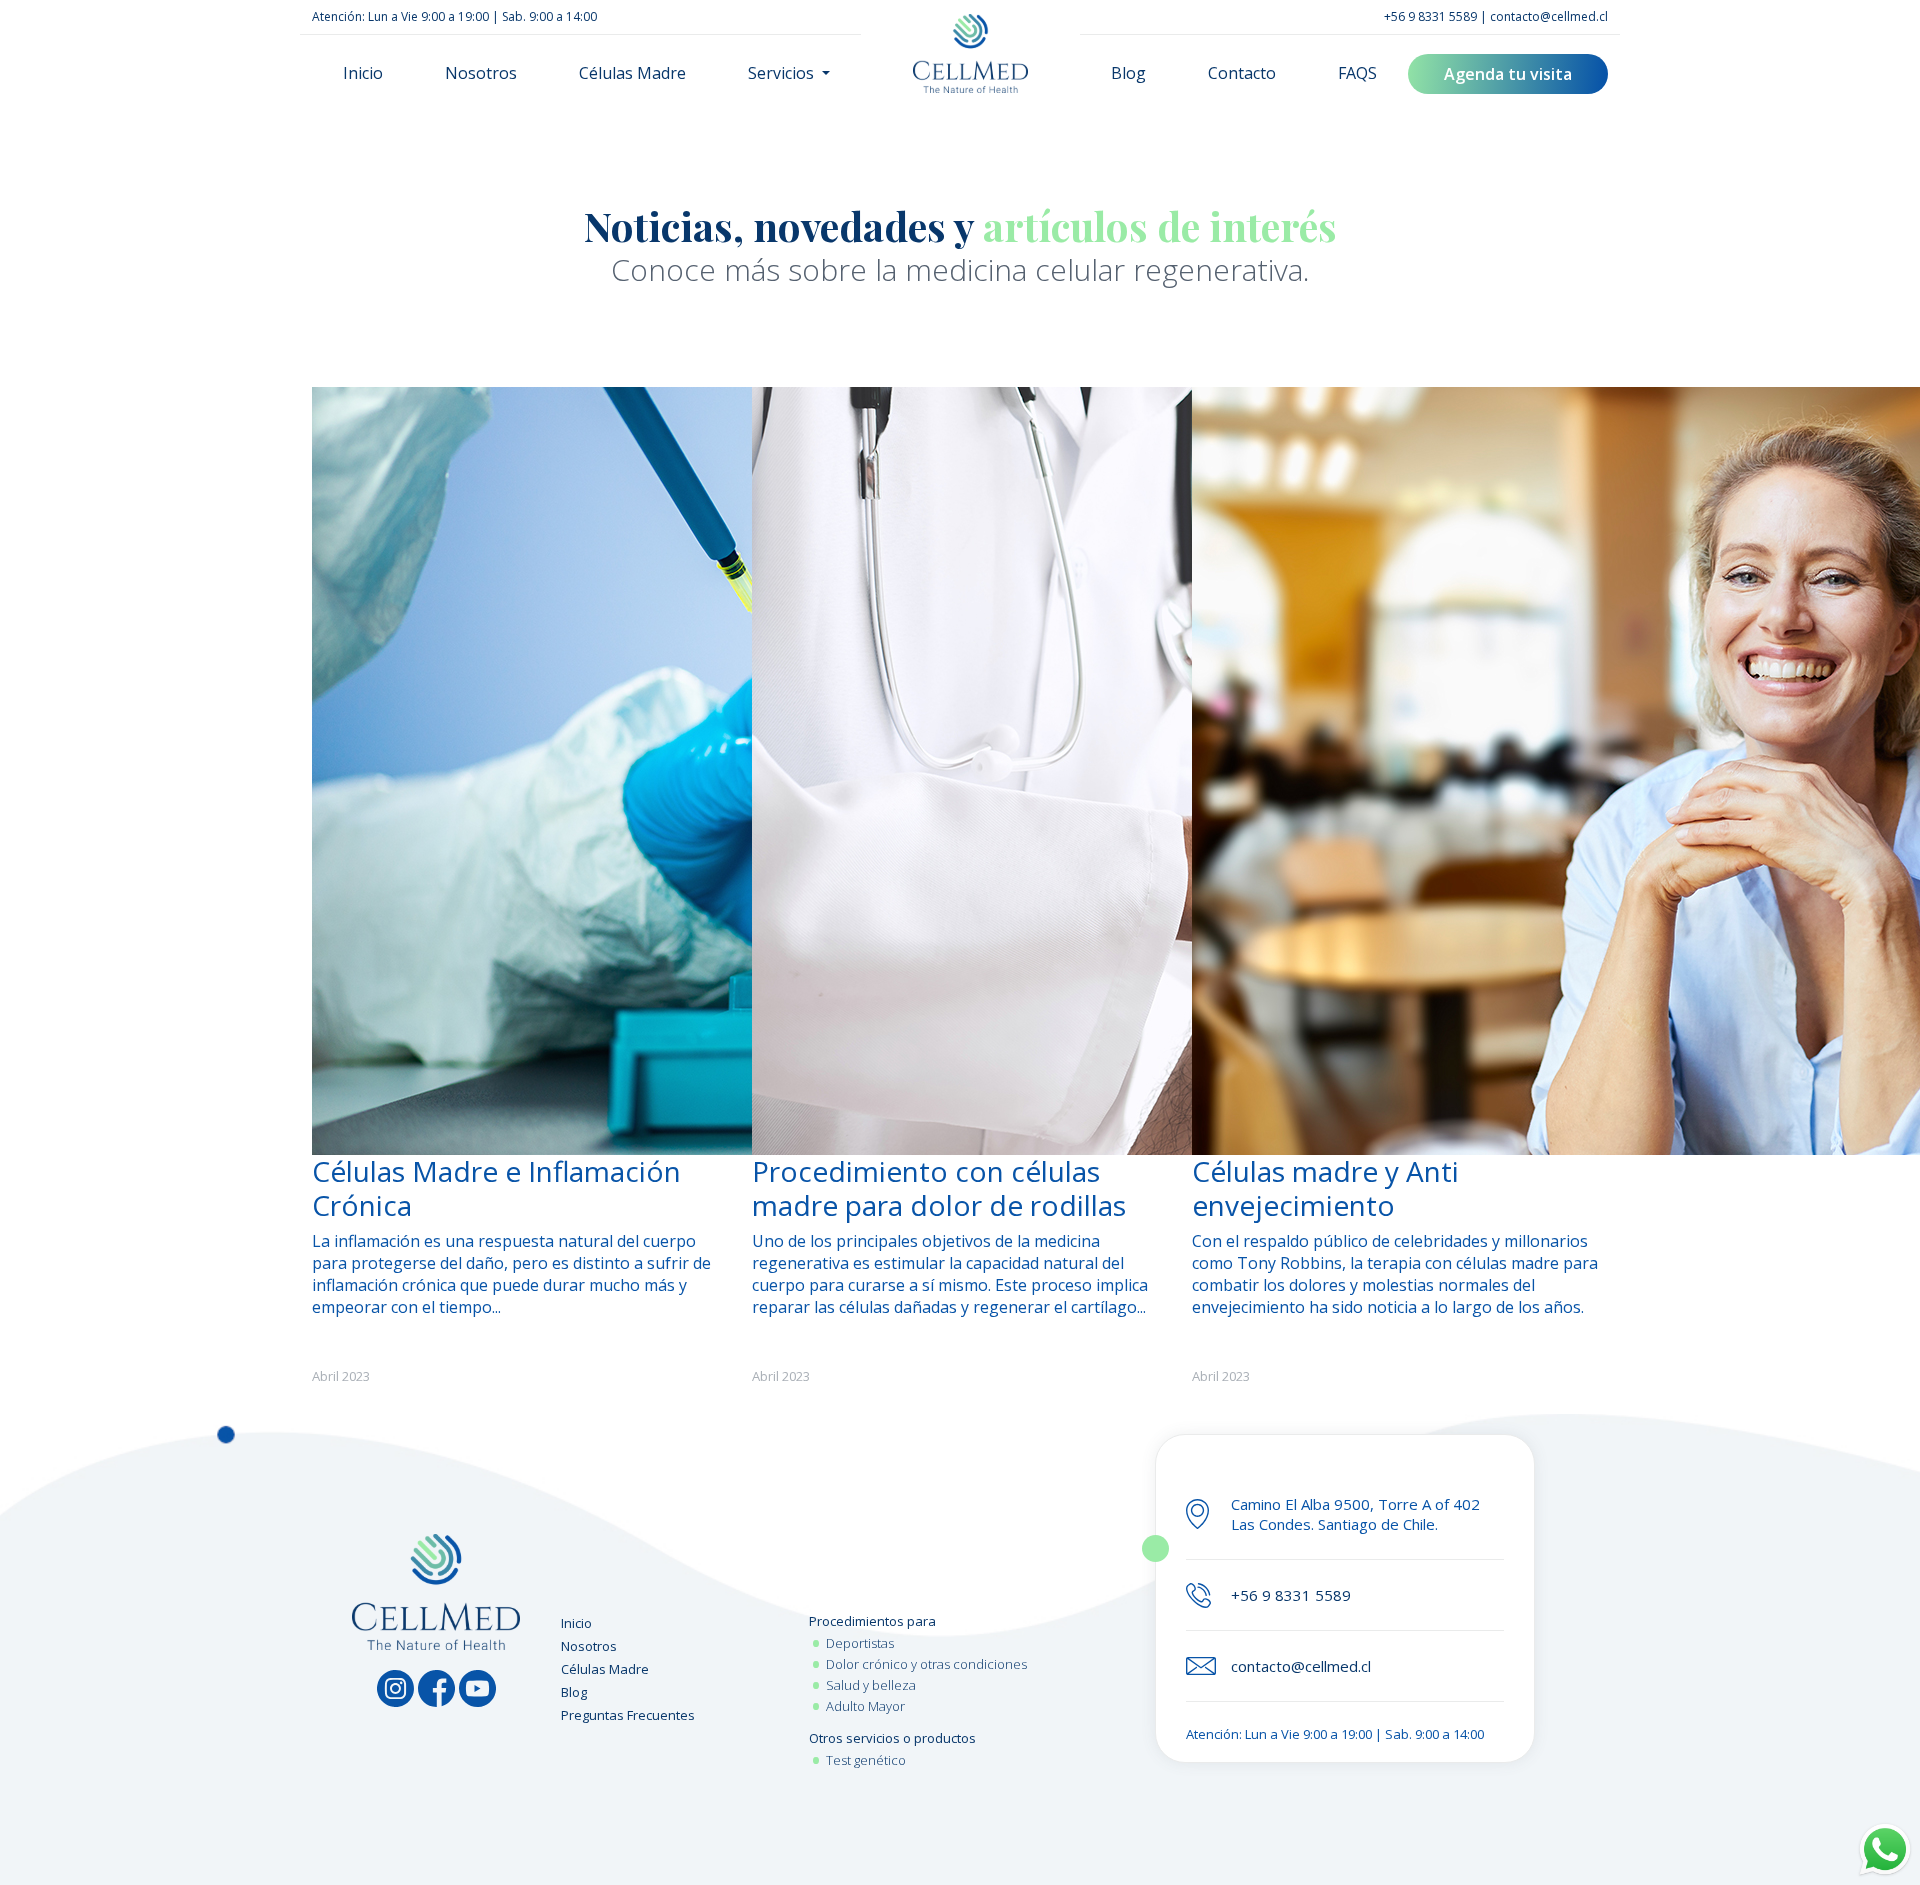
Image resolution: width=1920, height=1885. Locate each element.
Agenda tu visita (1508, 74)
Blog (1128, 73)
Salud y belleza (871, 1685)
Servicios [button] (783, 73)
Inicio (363, 73)
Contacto (1242, 73)
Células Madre (632, 73)
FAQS (1357, 73)
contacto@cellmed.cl (1549, 16)
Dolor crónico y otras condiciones (926, 1664)
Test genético (866, 1760)
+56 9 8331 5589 (1430, 16)
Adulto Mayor (865, 1706)
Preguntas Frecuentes (628, 1715)
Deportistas (860, 1643)
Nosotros (481, 73)
